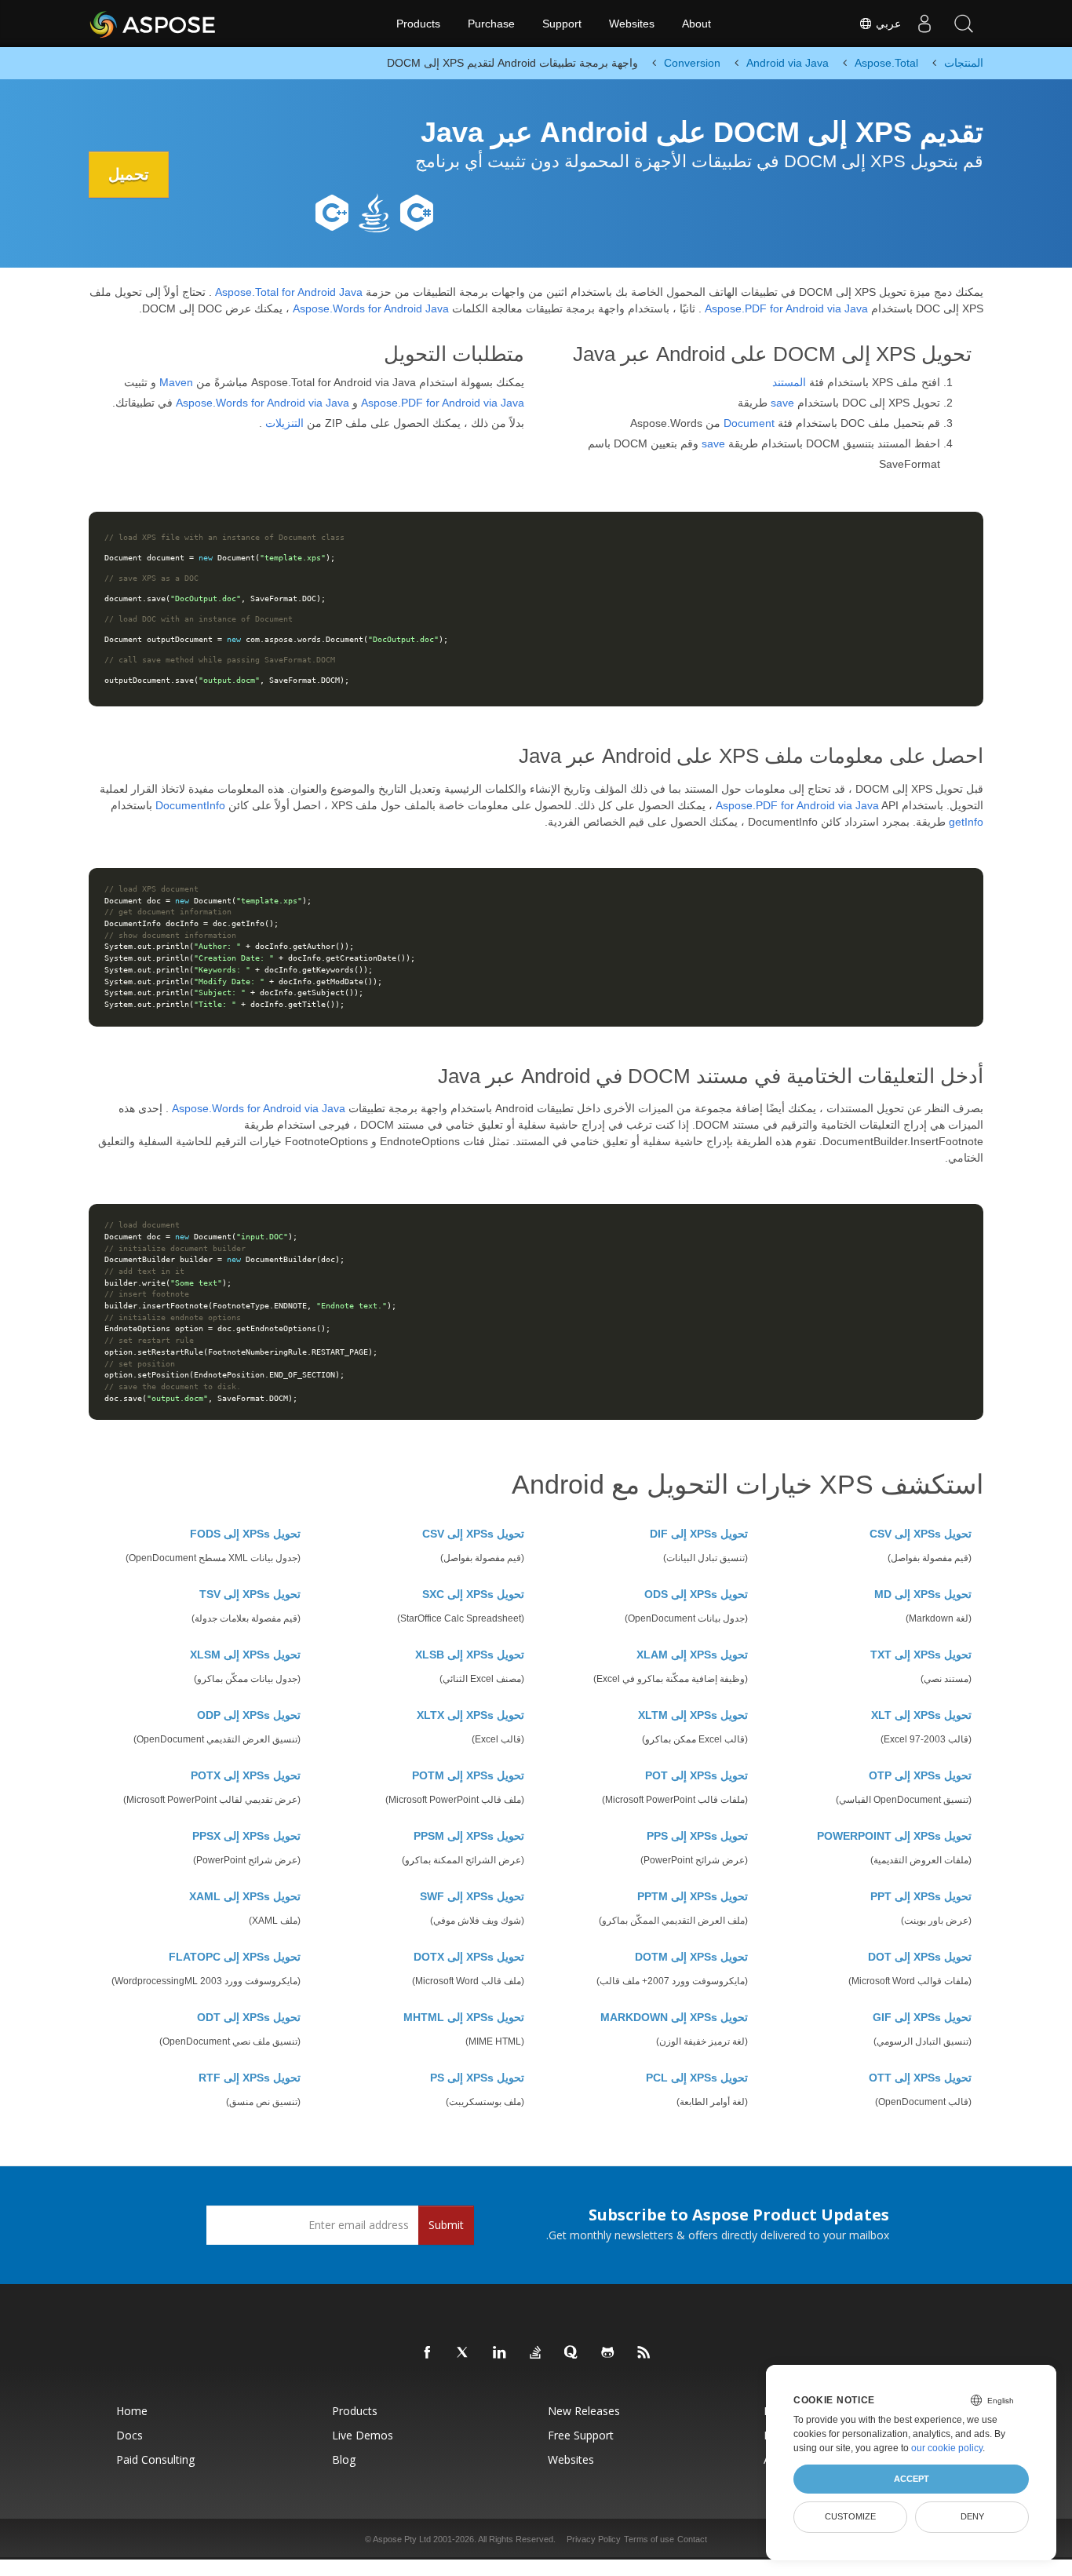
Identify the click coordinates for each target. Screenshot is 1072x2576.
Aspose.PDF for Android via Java (786, 308)
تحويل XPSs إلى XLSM (245, 1655)
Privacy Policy (594, 2539)
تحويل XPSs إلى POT (696, 1775)
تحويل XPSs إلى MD (923, 1594)
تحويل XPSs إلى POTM (468, 1775)
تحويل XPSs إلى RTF (250, 2078)
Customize (850, 2516)
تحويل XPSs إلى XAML (245, 1896)
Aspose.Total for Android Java (289, 292)
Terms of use (649, 2539)
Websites (632, 24)
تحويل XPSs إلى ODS (696, 1594)
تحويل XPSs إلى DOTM (691, 1957)
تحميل (129, 174)
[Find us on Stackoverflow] (536, 2353)
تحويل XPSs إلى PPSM (469, 1836)
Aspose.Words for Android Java (371, 308)
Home (132, 2411)
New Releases (584, 2411)
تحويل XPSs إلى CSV (921, 1534)
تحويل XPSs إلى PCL (697, 2078)
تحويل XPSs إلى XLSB (470, 1655)
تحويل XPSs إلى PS (477, 2078)
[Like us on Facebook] (428, 2353)
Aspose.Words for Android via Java (263, 403)
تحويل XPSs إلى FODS (245, 1534)
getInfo (966, 822)
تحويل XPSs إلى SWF (472, 1896)
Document (749, 423)
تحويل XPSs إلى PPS (697, 1836)
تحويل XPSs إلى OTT (920, 2078)
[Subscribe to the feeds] (644, 2353)
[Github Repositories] (608, 2353)
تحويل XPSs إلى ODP (249, 1715)
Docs (129, 2435)
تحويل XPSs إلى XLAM (692, 1655)
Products (418, 24)
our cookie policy (947, 2448)
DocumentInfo (190, 805)
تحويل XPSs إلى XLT (921, 1715)
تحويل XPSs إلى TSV (250, 1594)
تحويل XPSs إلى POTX (246, 1775)
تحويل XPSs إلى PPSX (246, 1836)
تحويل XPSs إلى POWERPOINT (894, 1836)
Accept (912, 2479)
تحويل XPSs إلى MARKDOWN (674, 2017)
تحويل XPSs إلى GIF (922, 2017)
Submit (446, 2225)
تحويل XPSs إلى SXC (473, 1594)
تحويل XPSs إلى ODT (249, 2017)
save (782, 403)
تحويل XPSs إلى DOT (920, 1957)
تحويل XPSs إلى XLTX (470, 1715)
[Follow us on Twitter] (464, 2353)
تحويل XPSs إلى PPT (921, 1896)
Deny (972, 2516)
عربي (887, 24)
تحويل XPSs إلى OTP (920, 1775)
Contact (692, 2539)
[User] (924, 24)
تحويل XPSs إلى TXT (921, 1655)
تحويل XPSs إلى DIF (699, 1534)
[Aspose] (153, 24)
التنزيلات (284, 423)
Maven (176, 382)
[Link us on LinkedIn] (500, 2353)
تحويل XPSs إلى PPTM (693, 1896)
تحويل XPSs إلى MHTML (464, 2017)
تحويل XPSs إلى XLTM (693, 1715)
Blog (344, 2459)
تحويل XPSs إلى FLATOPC (235, 1957)
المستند (789, 382)
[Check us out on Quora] (572, 2353)
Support (562, 24)
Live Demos (363, 2435)
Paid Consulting (155, 2459)
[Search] (964, 24)
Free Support (581, 2435)
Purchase (491, 24)
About (696, 24)
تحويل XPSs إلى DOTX (469, 1957)
